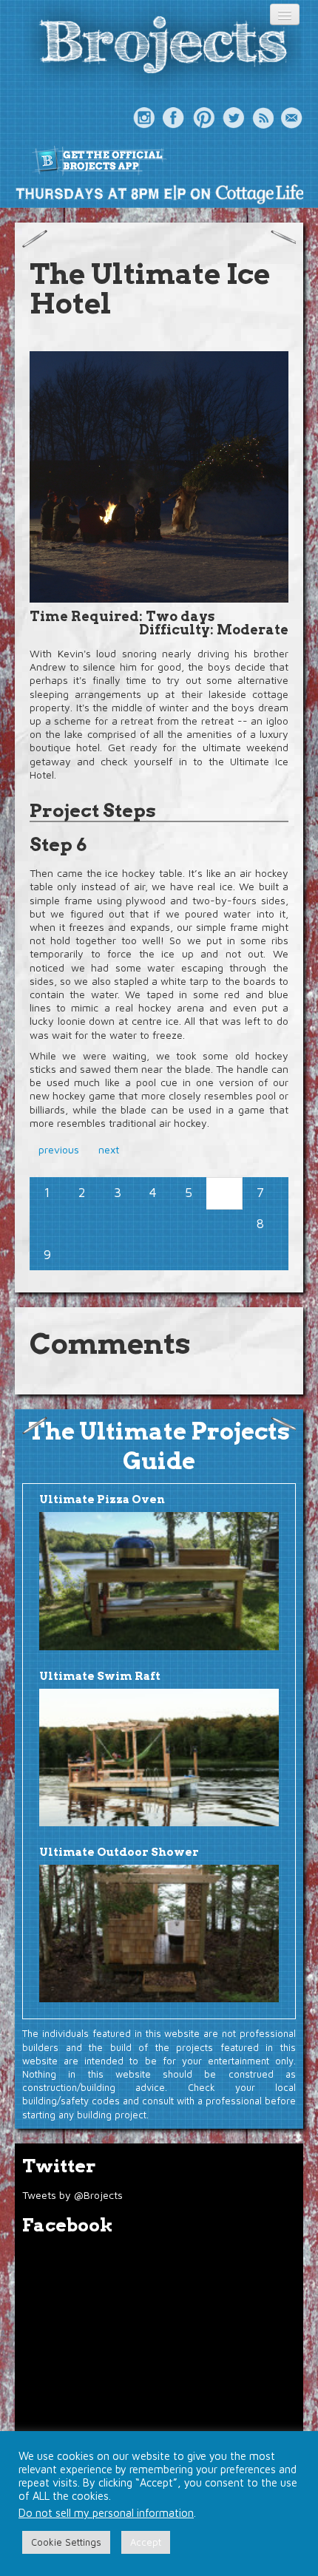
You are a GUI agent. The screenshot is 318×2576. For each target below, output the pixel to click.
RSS (263, 118)
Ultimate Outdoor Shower (119, 1852)
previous (59, 1149)
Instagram (144, 118)
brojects (163, 47)
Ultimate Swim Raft (100, 1676)
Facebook (174, 118)
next (109, 1149)
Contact (292, 118)
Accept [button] (146, 2542)
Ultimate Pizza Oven (102, 1499)
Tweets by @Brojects (72, 2195)
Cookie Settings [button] (66, 2542)
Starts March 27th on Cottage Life (159, 194)
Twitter (233, 118)
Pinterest (203, 118)
